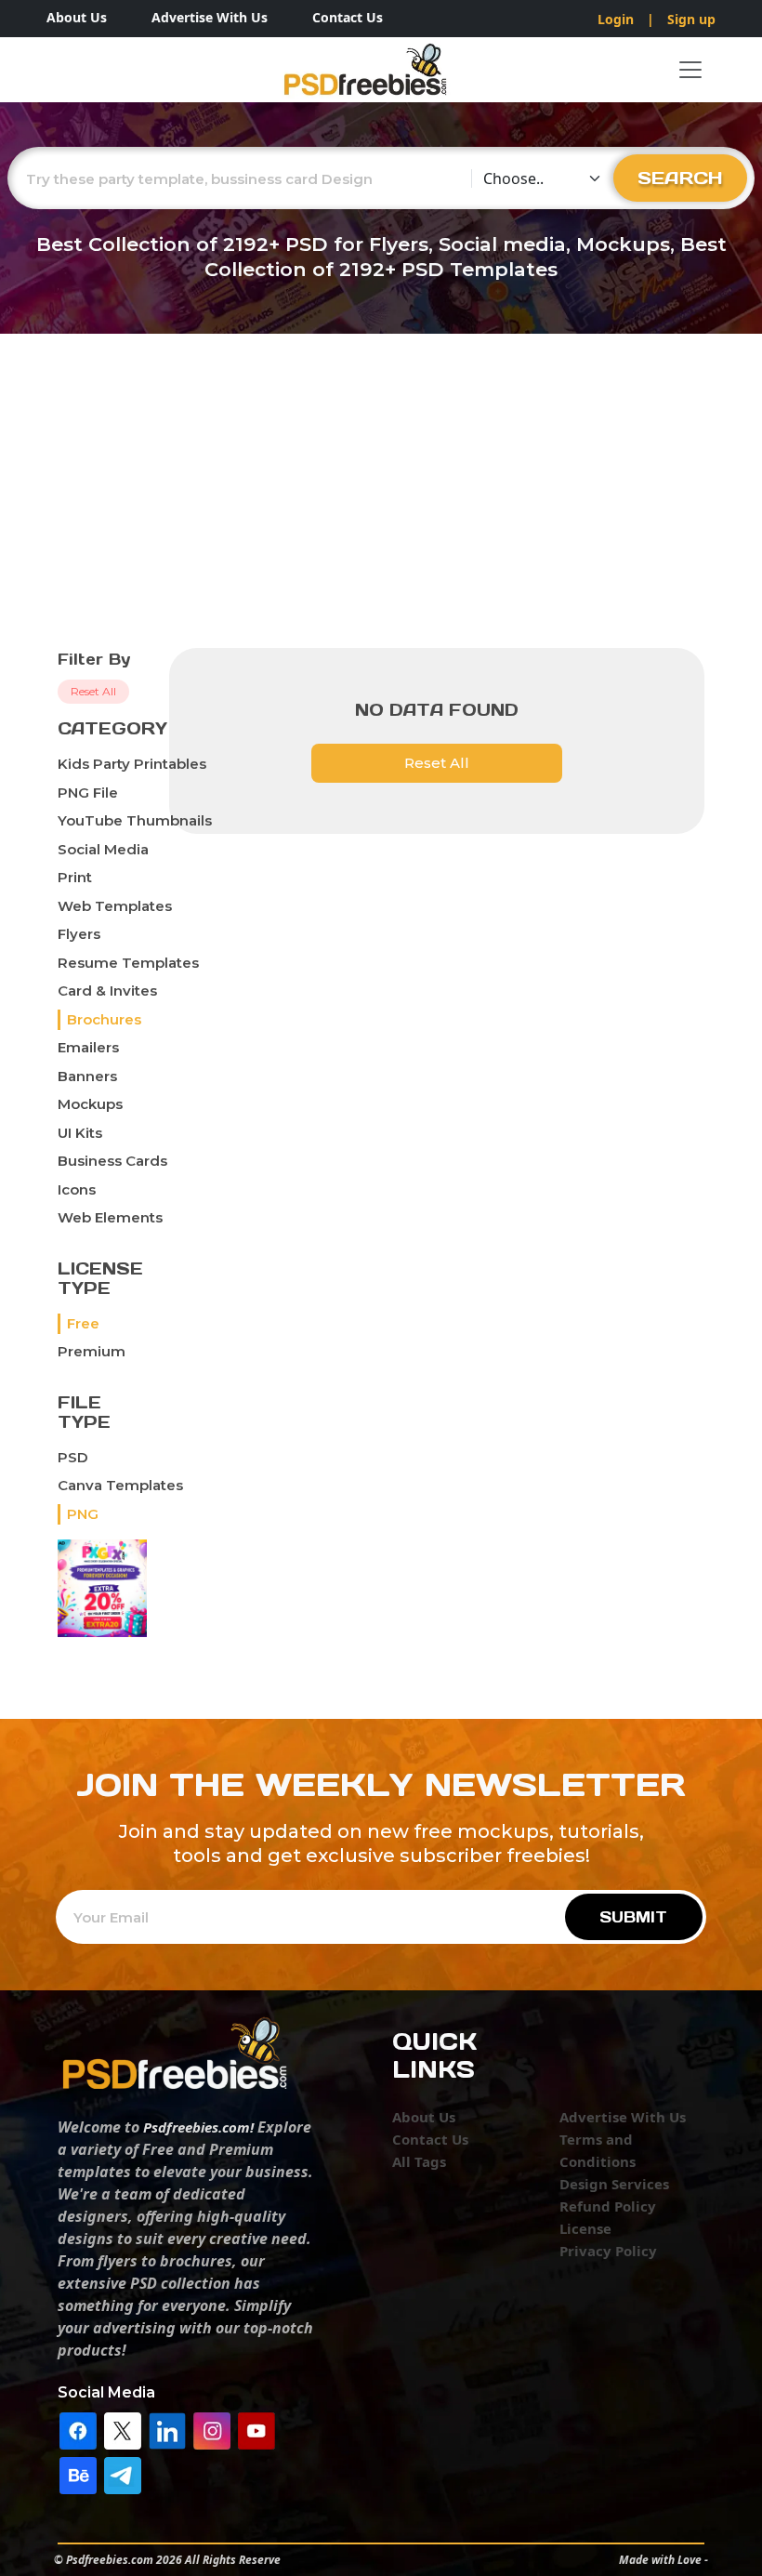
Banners (87, 1076)
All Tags (419, 2161)
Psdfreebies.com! (198, 2127)
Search (680, 178)
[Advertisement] (381, 509)
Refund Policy (608, 2206)
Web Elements (110, 1217)
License (585, 2228)
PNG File (88, 793)
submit (633, 1917)
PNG (83, 1514)
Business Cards (112, 1161)
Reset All (93, 691)
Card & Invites (107, 991)
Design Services (614, 2184)
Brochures (104, 1019)
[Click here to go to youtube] (256, 2429)
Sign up (691, 19)
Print (75, 877)
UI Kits (80, 1133)
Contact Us (348, 17)
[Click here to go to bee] (78, 2474)
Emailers (88, 1047)
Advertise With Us (210, 17)
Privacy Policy (608, 2251)
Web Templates (115, 906)
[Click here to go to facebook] (78, 2429)
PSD (73, 1457)
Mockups (90, 1104)
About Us (77, 17)
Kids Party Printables (132, 764)
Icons (77, 1189)
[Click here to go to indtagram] (212, 2429)
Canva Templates (120, 1485)
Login (616, 19)
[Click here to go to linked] (167, 2429)
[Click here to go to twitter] (123, 2429)
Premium (92, 1351)
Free (83, 1323)
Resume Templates (128, 963)
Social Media (103, 849)
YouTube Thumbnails (135, 820)
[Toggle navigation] (690, 70)
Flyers (79, 934)
